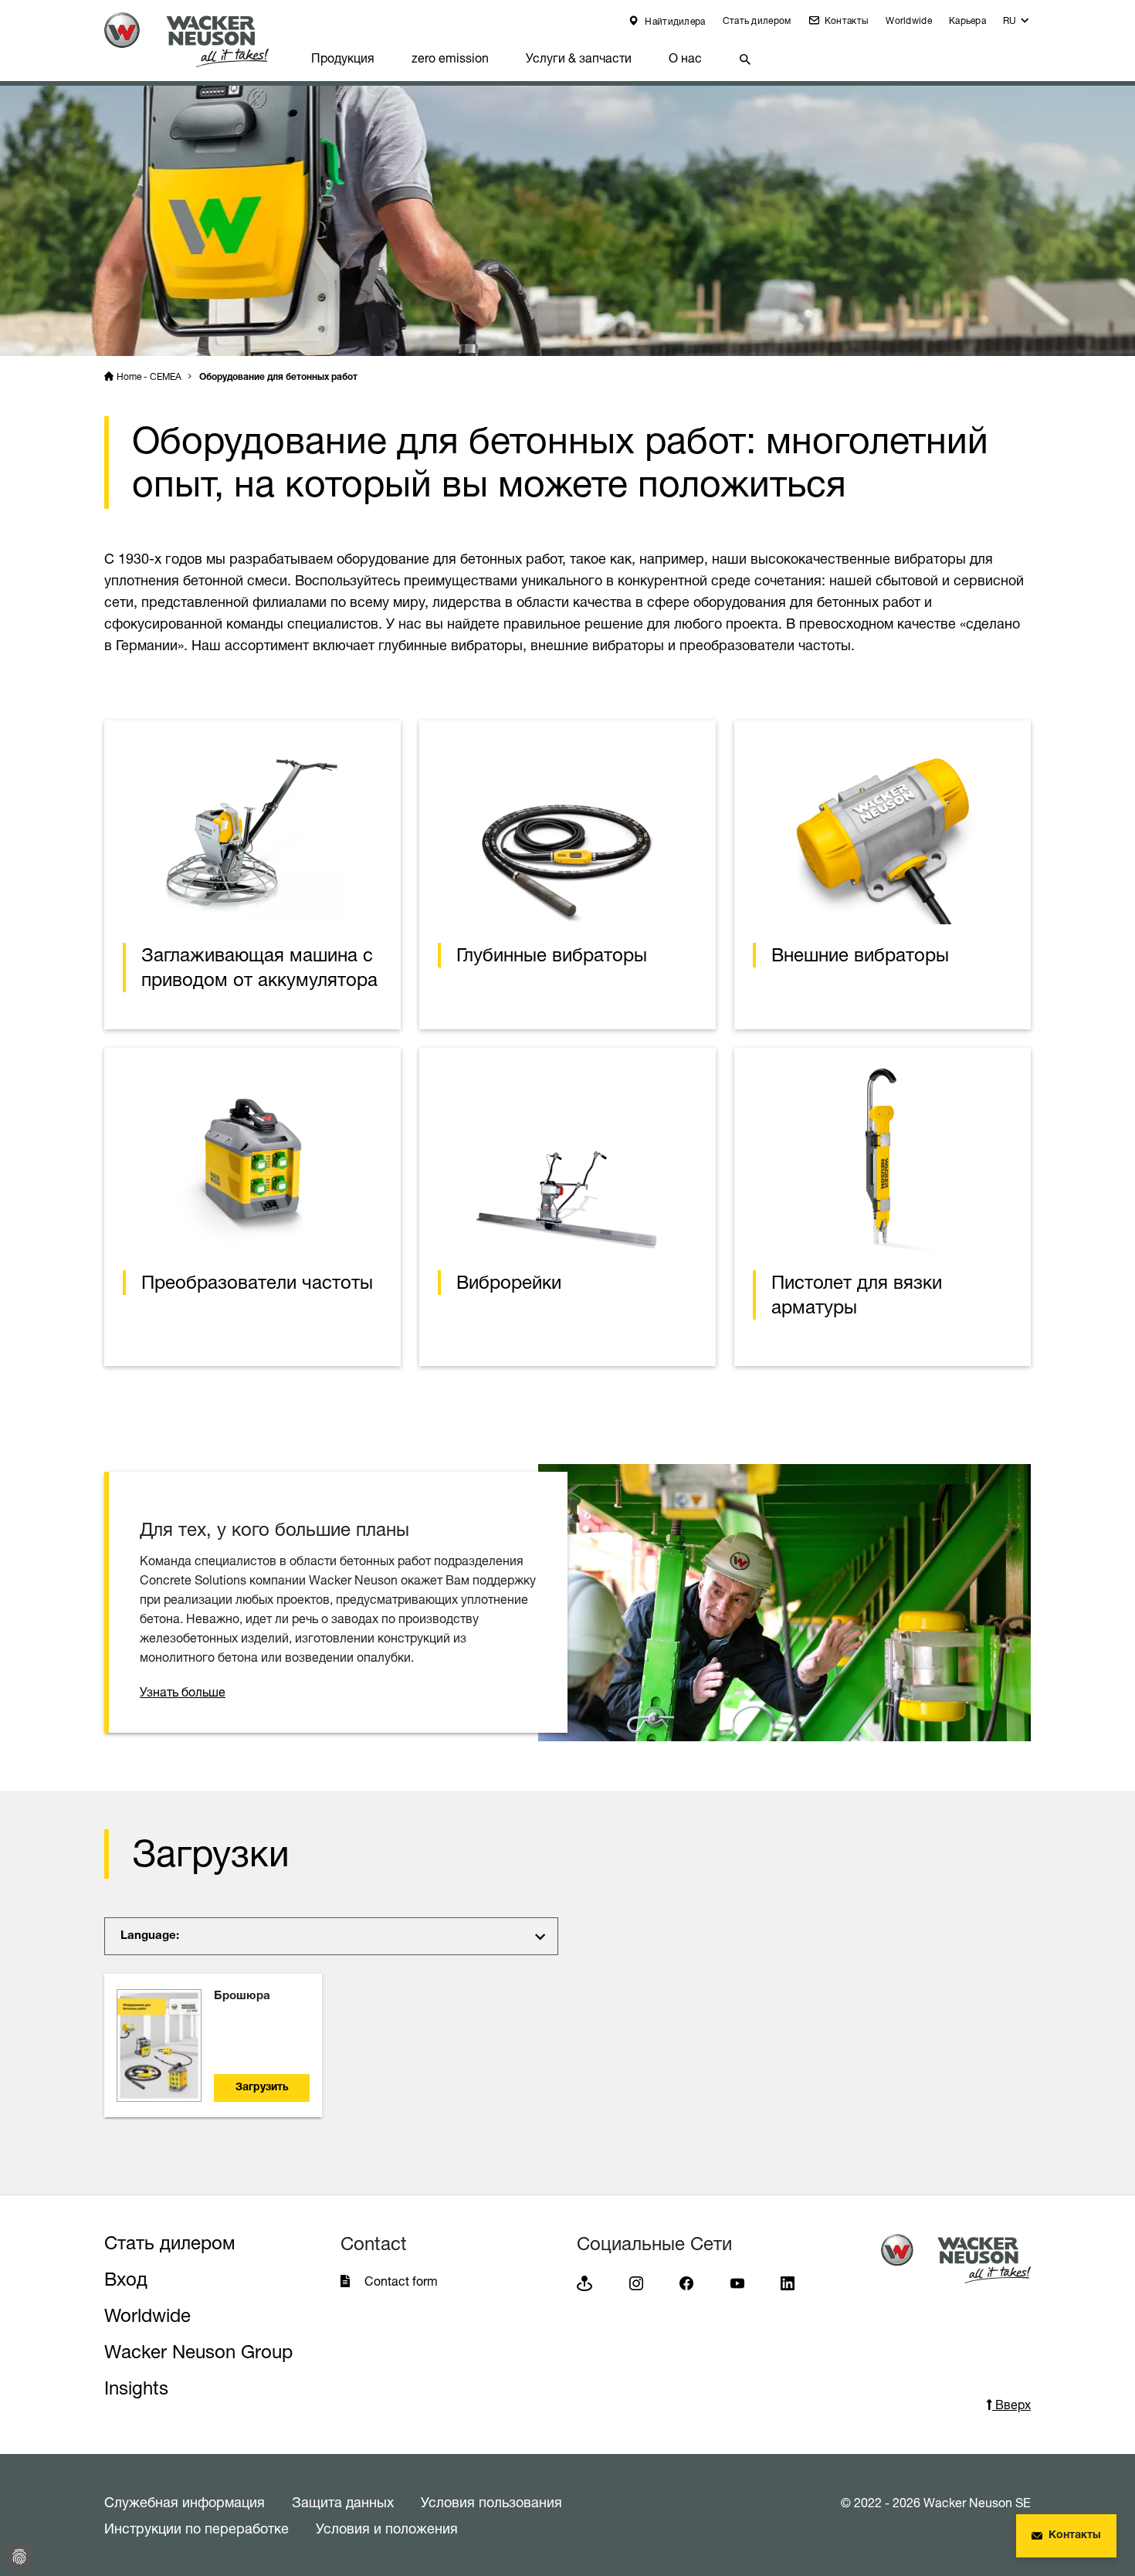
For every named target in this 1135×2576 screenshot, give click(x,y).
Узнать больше (183, 1692)
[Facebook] (686, 2282)
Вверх (1011, 2405)
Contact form (401, 2281)
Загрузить (262, 2088)
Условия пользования (491, 2502)
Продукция (343, 58)
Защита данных (343, 2502)
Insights (136, 2388)
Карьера (967, 20)
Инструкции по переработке (197, 2528)
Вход (126, 2279)
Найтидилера (674, 21)
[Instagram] (636, 2282)
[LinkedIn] (788, 2282)
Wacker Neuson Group (198, 2352)
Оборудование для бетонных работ (278, 378)
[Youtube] (737, 2282)
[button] (1017, 24)
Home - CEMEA (149, 376)
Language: (150, 1936)
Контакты (846, 20)
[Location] (584, 2282)
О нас (685, 58)
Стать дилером (757, 20)
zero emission (450, 58)
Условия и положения (387, 2528)
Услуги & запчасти (579, 58)
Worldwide (909, 20)
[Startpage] (198, 40)
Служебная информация (185, 2502)
